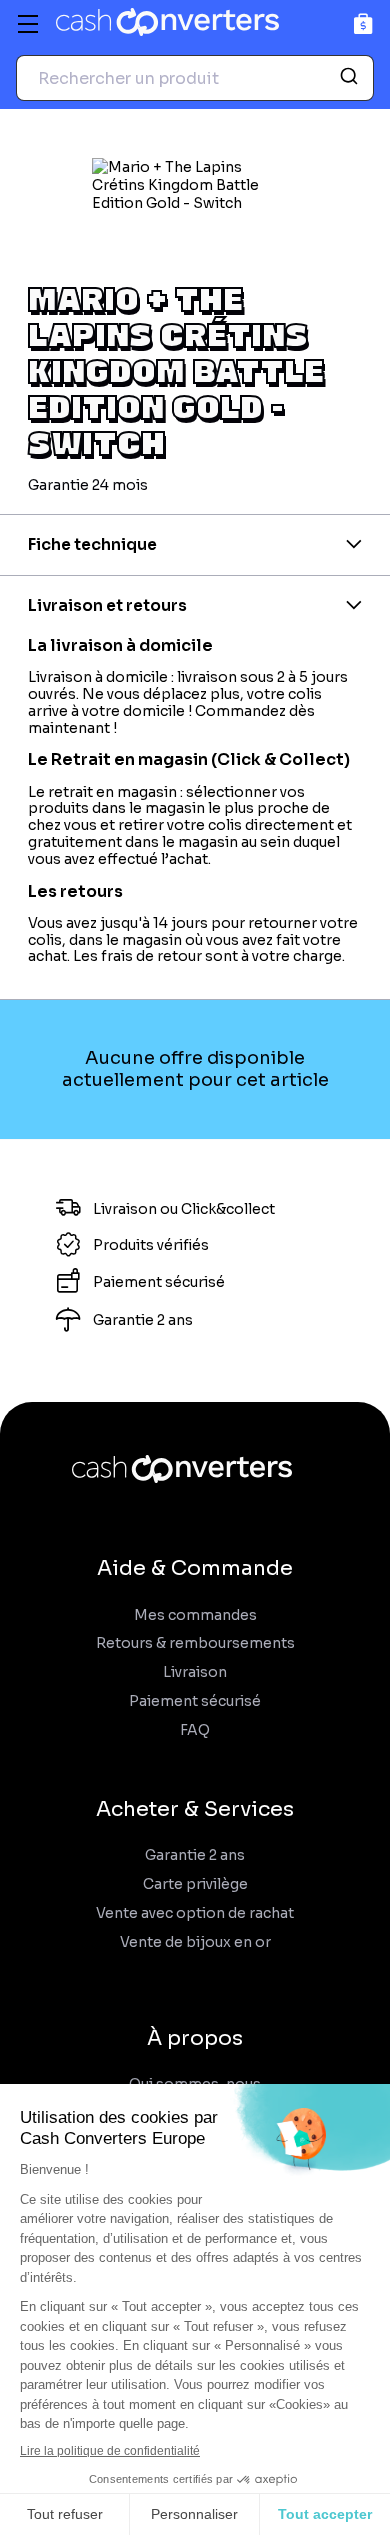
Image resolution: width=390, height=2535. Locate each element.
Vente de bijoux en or (195, 1942)
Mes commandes (195, 1615)
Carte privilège (195, 1884)
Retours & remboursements (195, 1643)
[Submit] (351, 78)
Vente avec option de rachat (195, 1913)
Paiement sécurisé (195, 1701)
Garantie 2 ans (195, 1855)
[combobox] (195, 78)
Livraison (195, 1672)
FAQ (195, 1730)
